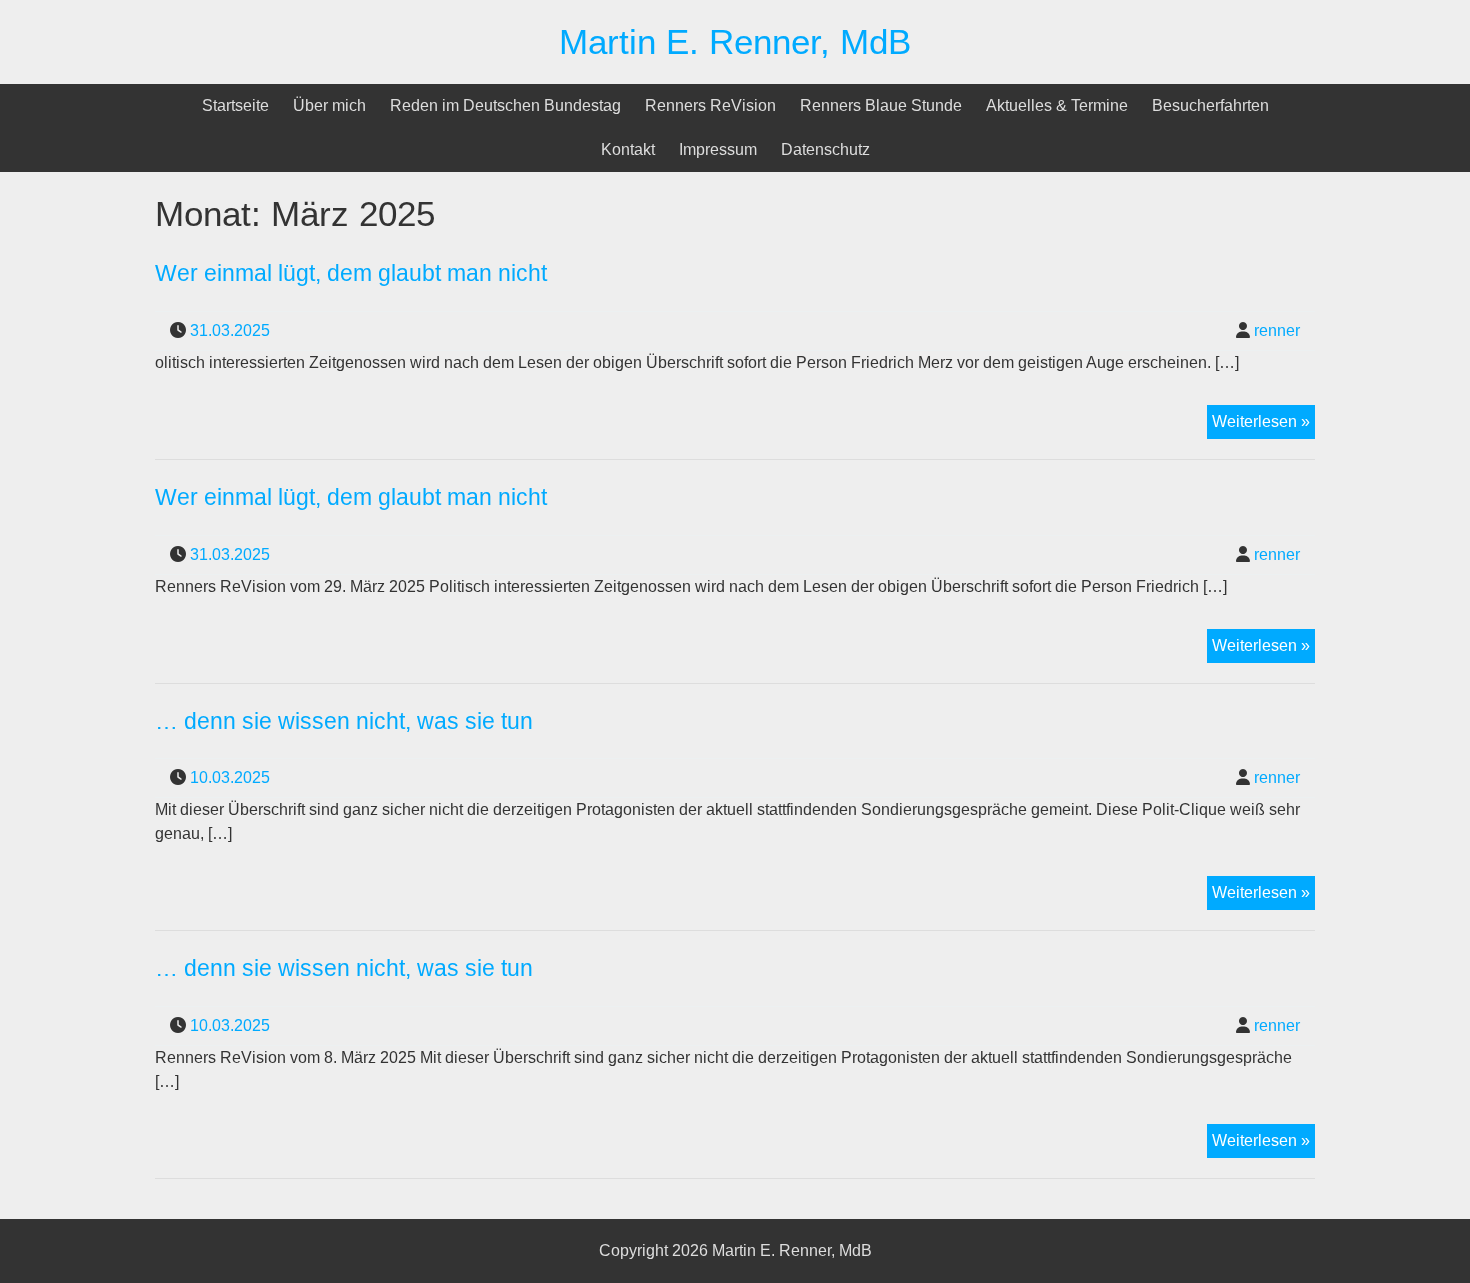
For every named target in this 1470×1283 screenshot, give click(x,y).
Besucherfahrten (1210, 105)
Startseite (235, 105)
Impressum (718, 149)
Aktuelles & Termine (1057, 105)
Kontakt (628, 149)
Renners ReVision (710, 105)
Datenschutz (825, 149)
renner (1277, 330)
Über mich (329, 105)
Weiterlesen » (1263, 425)
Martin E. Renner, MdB (735, 41)
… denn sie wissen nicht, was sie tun (344, 721)
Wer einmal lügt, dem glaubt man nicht (351, 273)
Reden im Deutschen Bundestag (505, 105)
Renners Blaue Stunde (881, 105)
